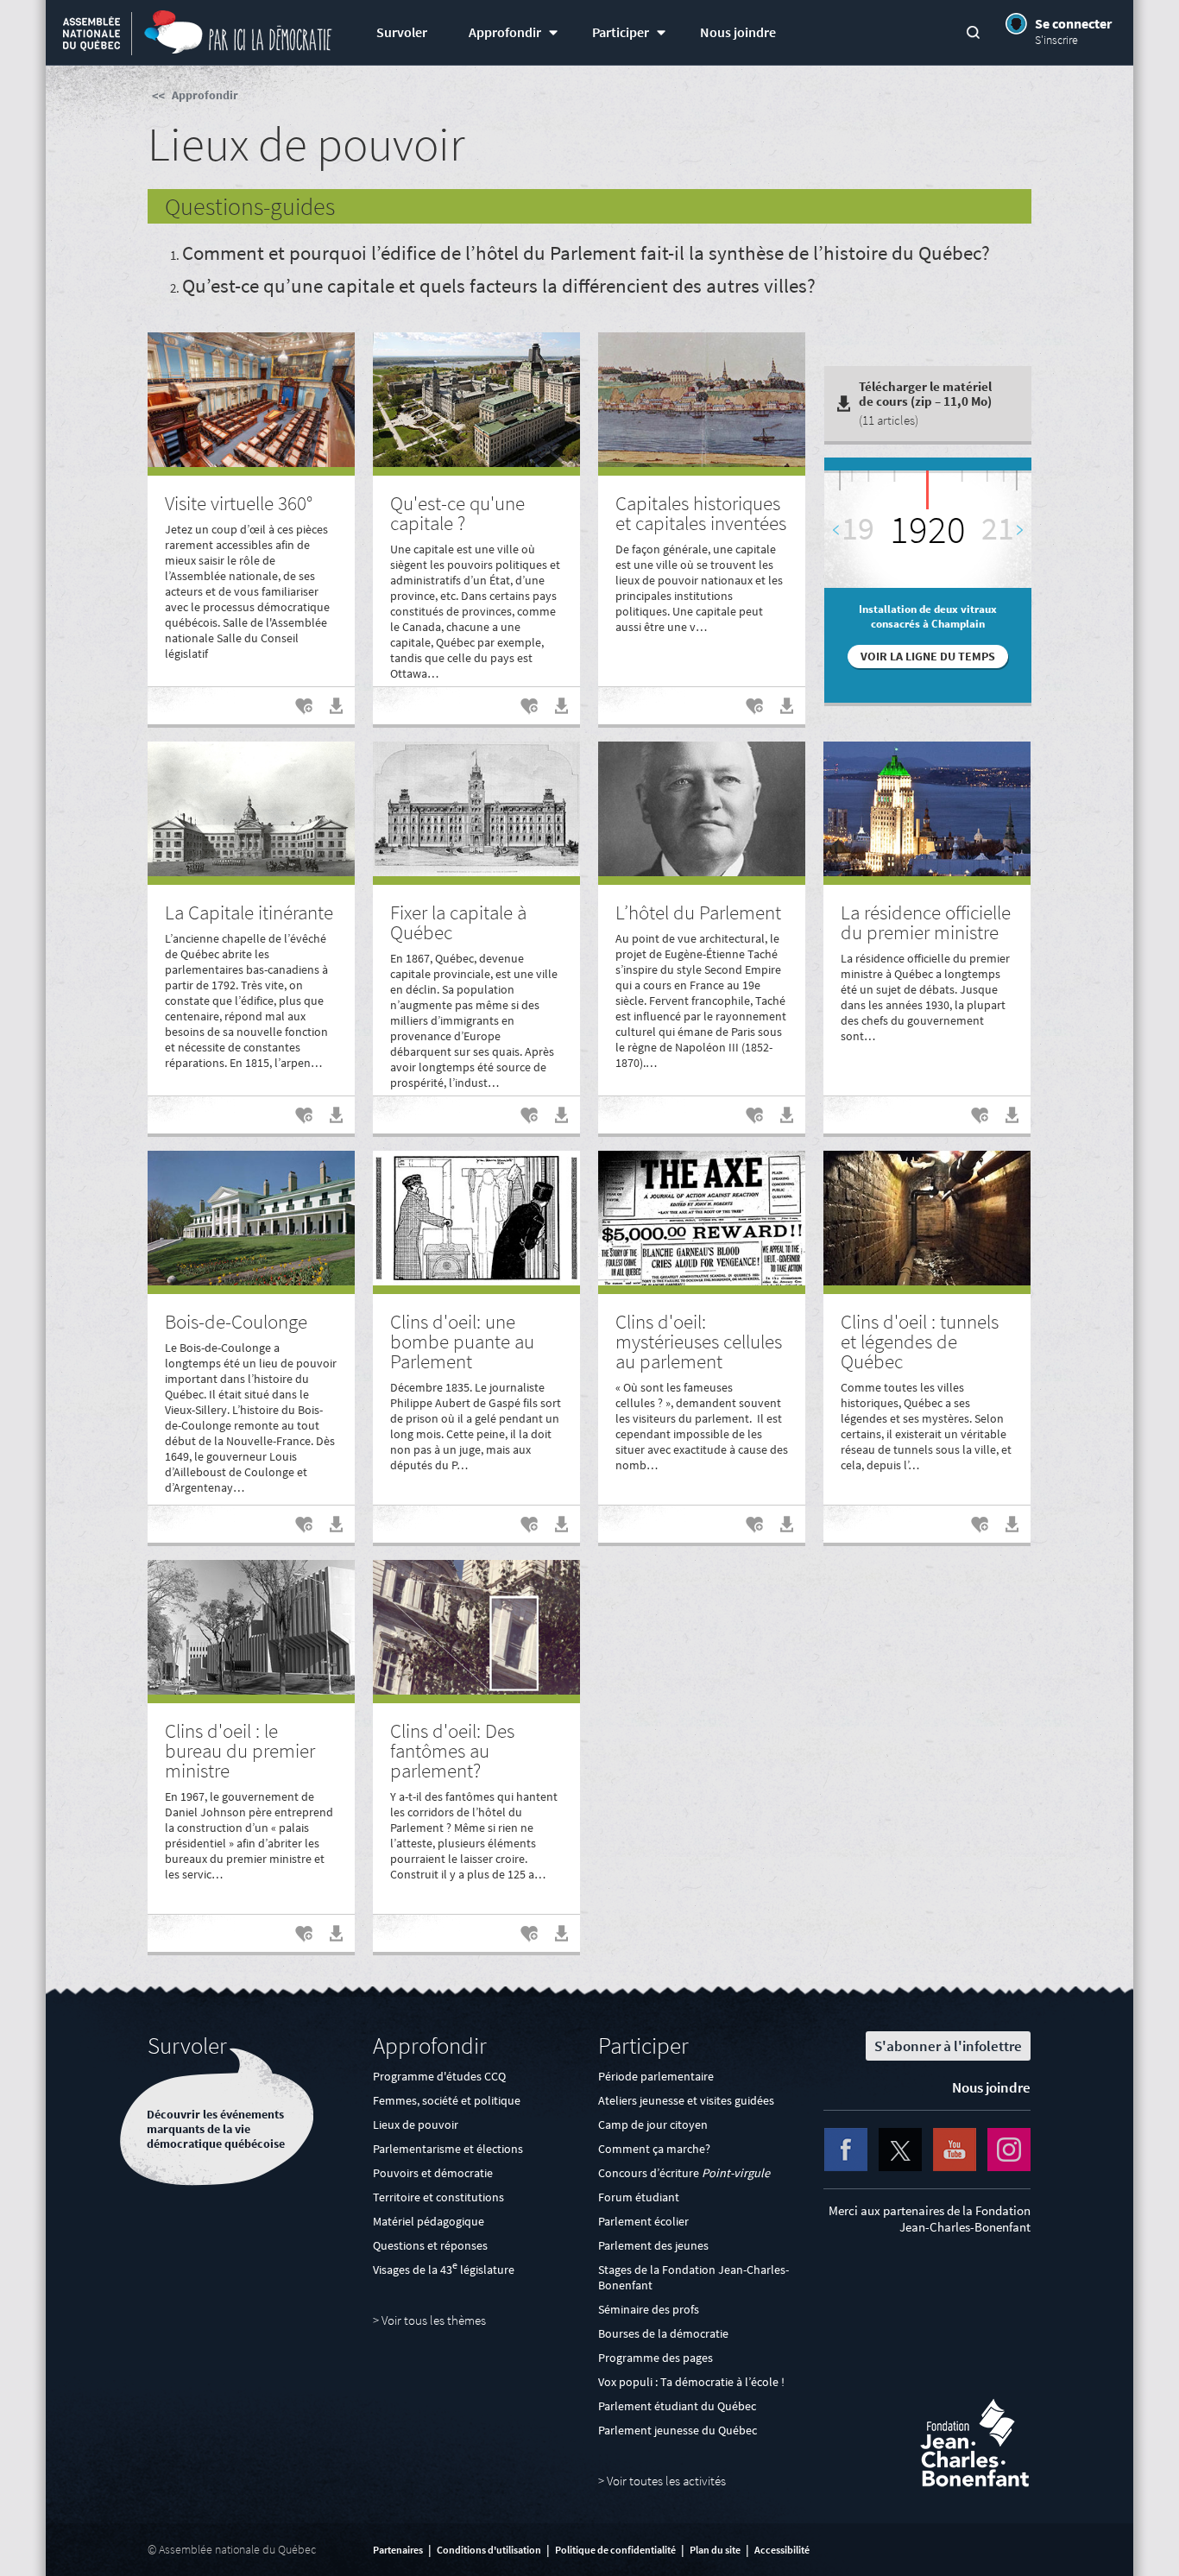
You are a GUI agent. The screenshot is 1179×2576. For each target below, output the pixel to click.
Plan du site (715, 2550)
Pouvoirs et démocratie (433, 2173)
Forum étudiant (639, 2197)
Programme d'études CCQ (439, 2076)
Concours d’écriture (684, 2173)
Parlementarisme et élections (448, 2149)
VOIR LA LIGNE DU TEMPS (928, 657)
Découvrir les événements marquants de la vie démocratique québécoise (216, 2129)
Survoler (402, 32)
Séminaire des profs (649, 2309)
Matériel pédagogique (429, 2221)
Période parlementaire (656, 2076)
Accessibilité (782, 2550)
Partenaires (398, 2550)
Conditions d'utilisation (489, 2550)
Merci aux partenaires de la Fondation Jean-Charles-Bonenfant (930, 2219)
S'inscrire (1056, 40)
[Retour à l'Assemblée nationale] (91, 35)
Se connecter (1073, 23)
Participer (621, 32)
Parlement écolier (643, 2221)
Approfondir (505, 32)
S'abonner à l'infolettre (948, 2046)
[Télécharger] (331, 712)
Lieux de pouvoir (416, 2125)
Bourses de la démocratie (663, 2333)
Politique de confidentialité (615, 2550)
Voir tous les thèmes (434, 2320)
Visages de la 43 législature (444, 2270)
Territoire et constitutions (438, 2197)
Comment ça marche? (654, 2149)
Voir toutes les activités (666, 2481)
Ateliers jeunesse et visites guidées (686, 2100)
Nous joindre (738, 32)
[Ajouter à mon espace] (301, 712)
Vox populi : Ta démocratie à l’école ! (691, 2382)
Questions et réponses (430, 2245)
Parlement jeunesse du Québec (678, 2430)
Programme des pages (656, 2358)
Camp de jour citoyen (653, 2125)
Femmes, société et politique (447, 2100)
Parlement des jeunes (653, 2245)
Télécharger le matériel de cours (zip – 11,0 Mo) (925, 403)
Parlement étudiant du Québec (677, 2406)
